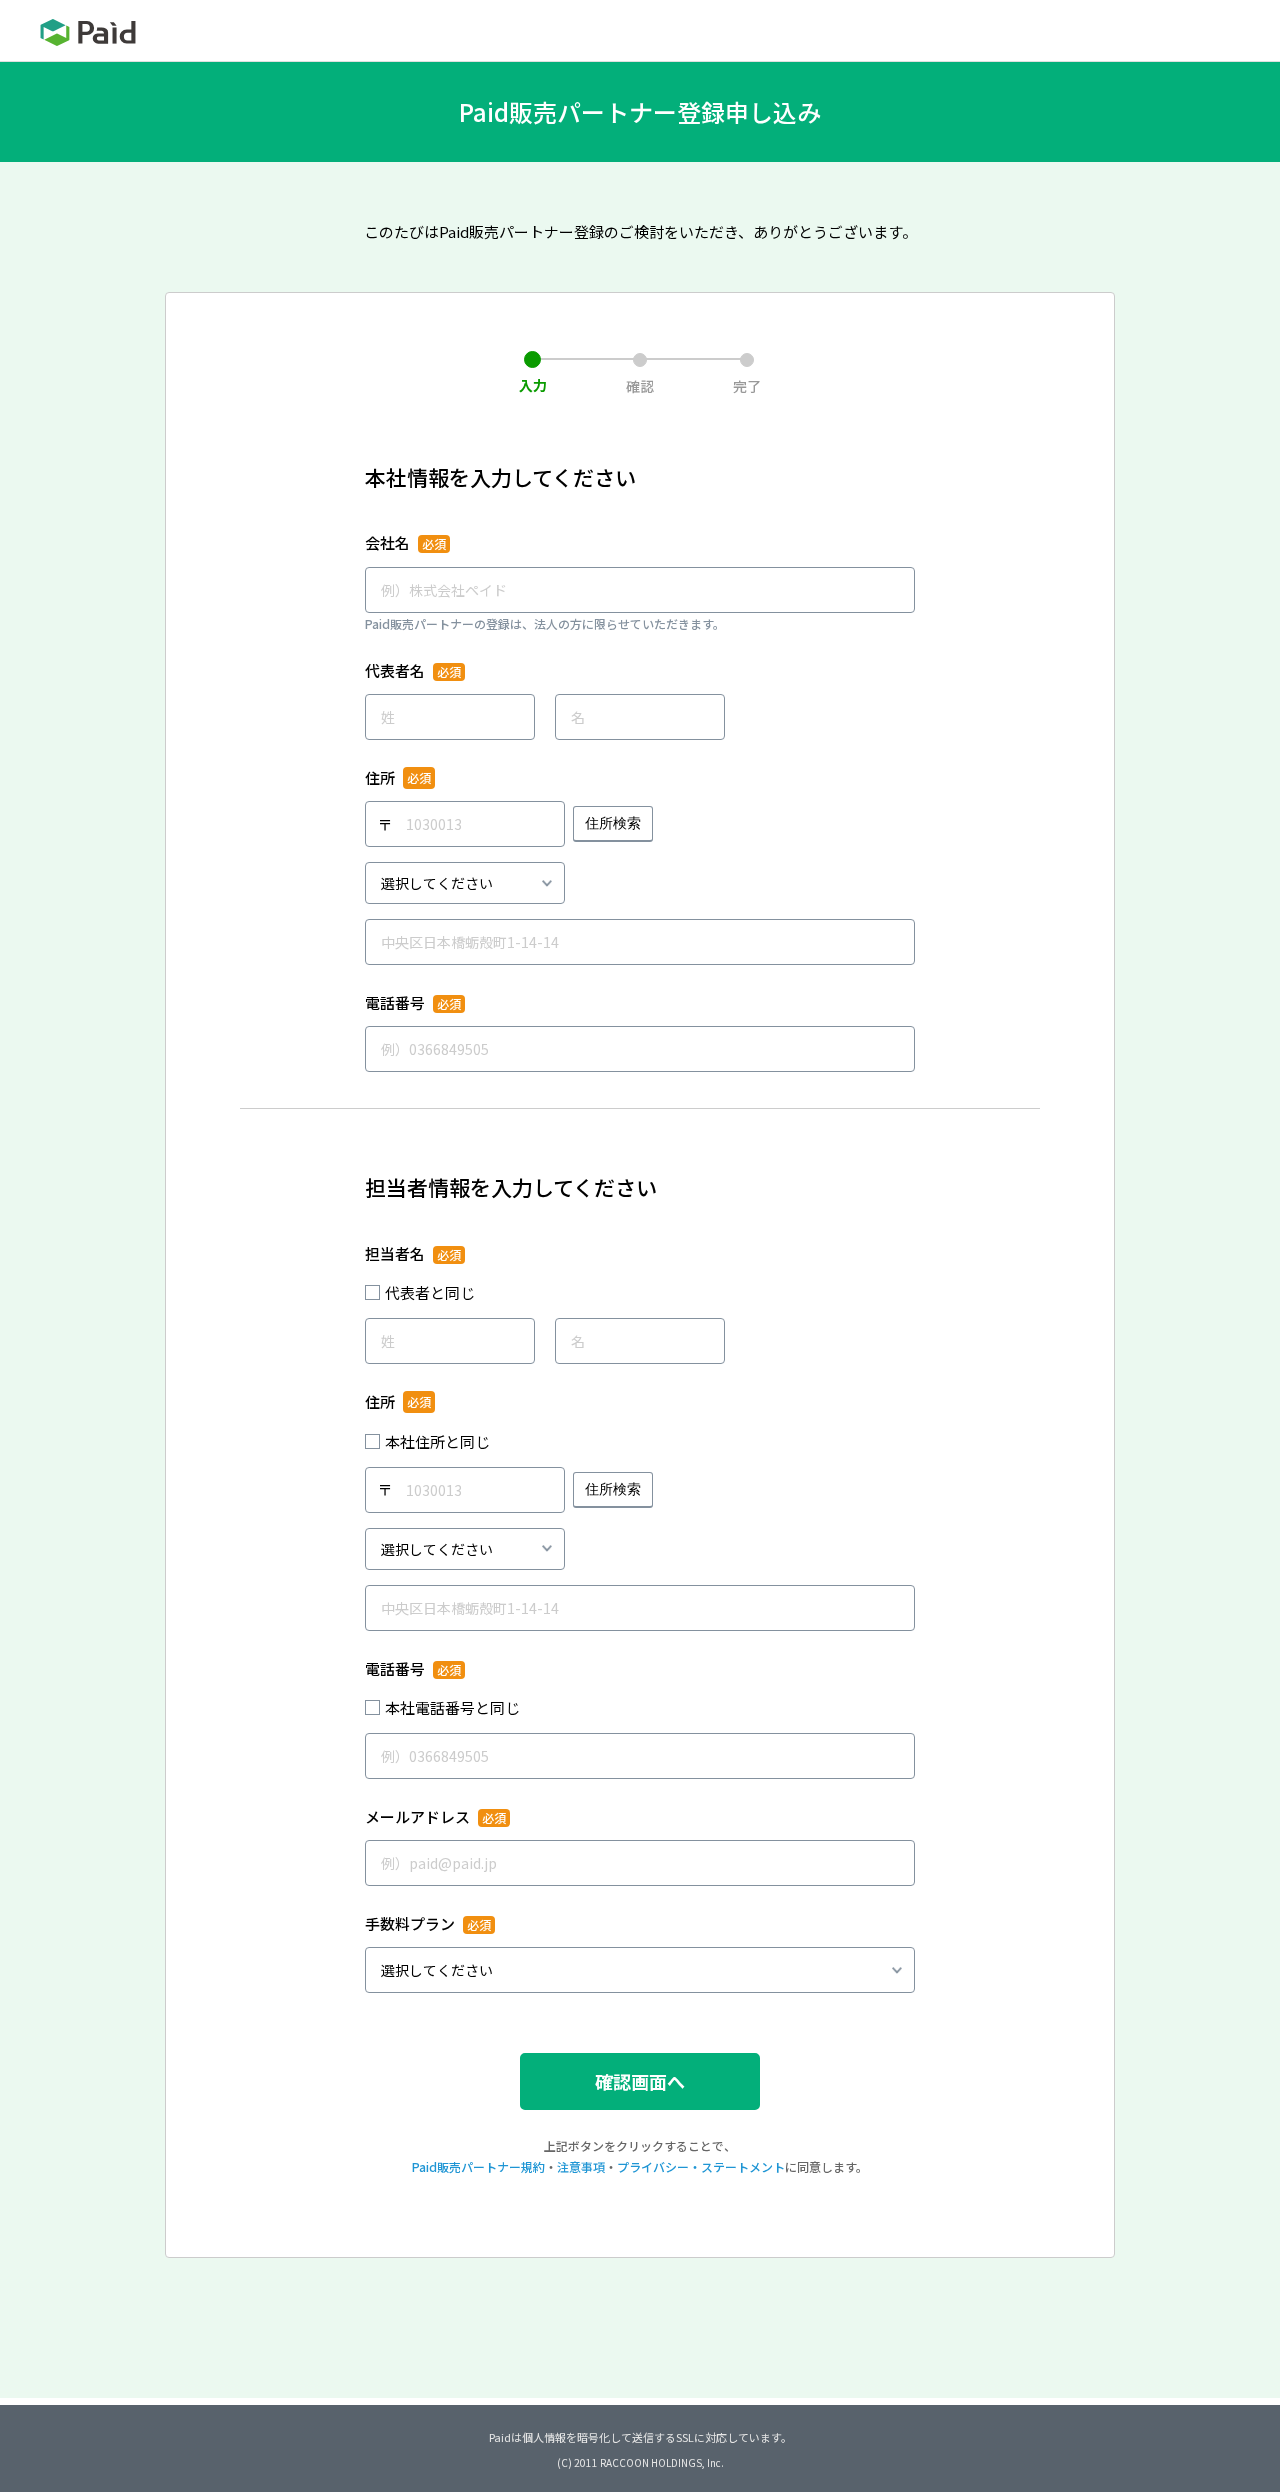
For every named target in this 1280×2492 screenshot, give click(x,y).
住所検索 (613, 823)
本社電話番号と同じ (452, 1707)
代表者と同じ (430, 1292)
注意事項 (581, 2166)
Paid (88, 32)
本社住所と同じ (437, 1441)
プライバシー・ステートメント (701, 2166)
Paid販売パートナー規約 (478, 2166)
